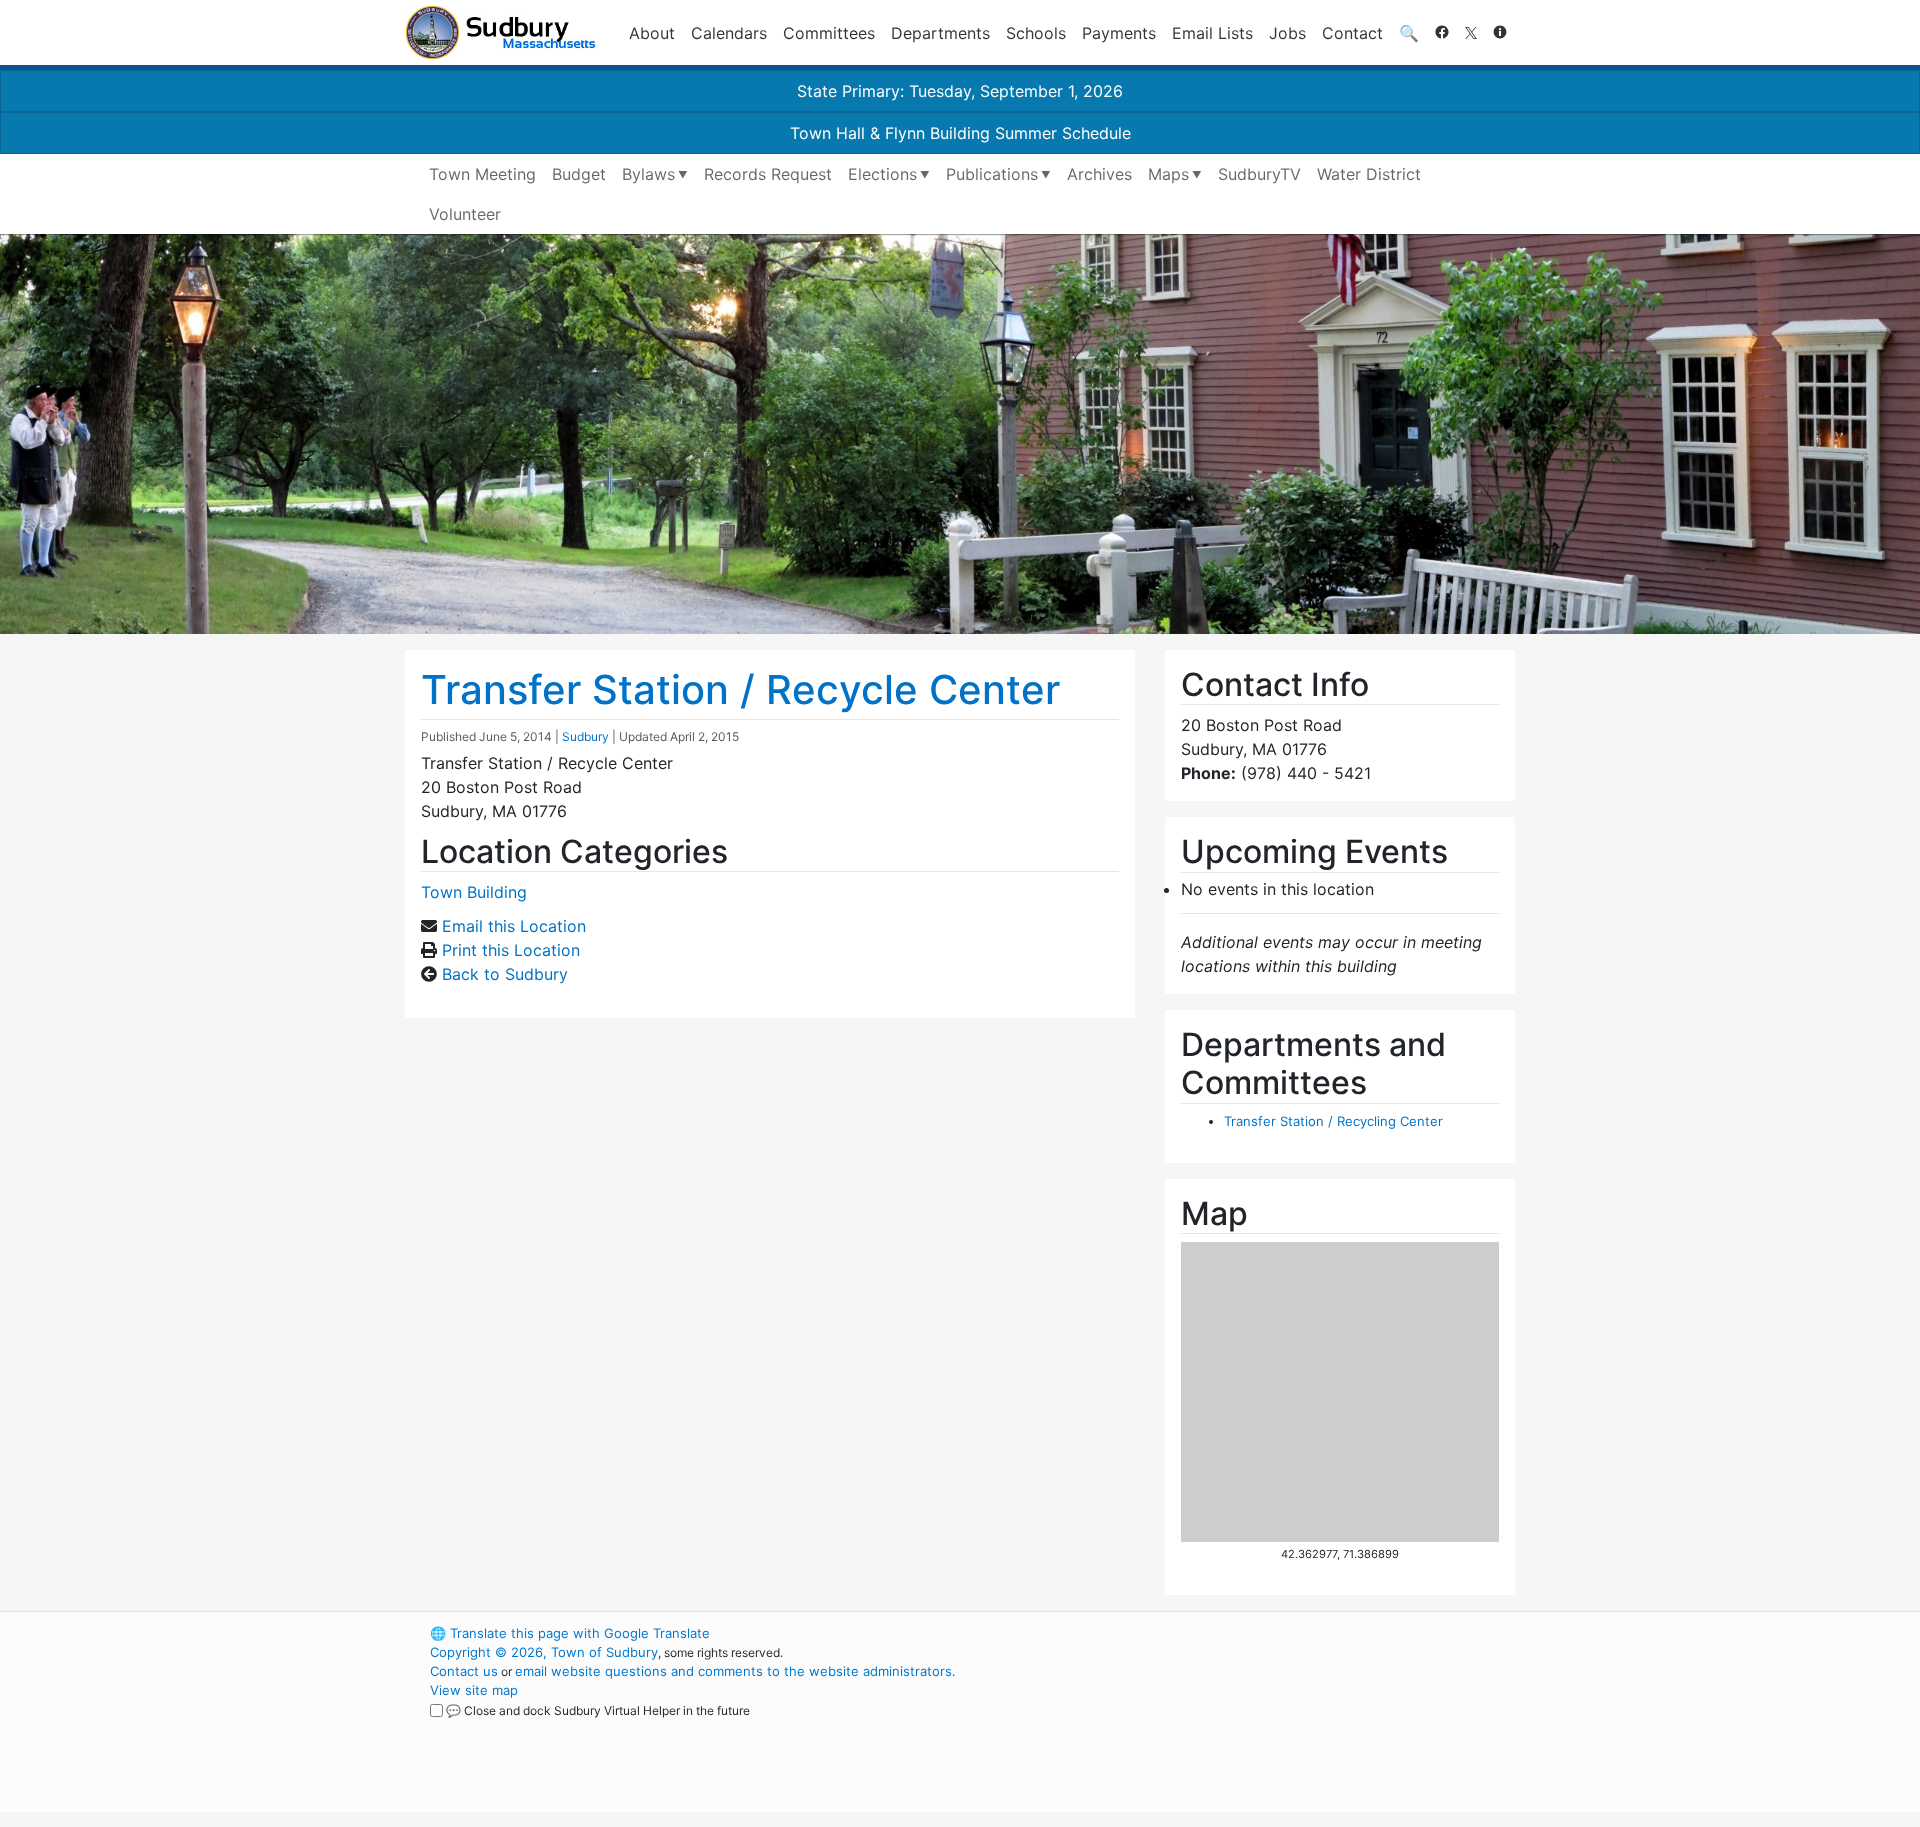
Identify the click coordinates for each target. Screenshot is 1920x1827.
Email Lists (1212, 33)
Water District (1369, 174)
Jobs (1287, 33)
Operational (1280, 1728)
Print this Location (511, 950)
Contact (1352, 33)
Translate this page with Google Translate (570, 1633)
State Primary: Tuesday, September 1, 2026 (960, 91)
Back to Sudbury (505, 974)
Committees (829, 33)
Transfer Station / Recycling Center (1333, 1121)
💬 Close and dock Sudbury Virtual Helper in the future (598, 1710)
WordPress (1245, 1633)
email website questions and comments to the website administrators (733, 1671)
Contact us (464, 1671)
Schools (1036, 33)
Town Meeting (482, 174)
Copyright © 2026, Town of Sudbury (544, 1652)
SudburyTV (1259, 174)
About (652, 33)
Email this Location (514, 926)
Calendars (729, 33)
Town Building (474, 892)
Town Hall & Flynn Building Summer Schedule (960, 133)
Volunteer (465, 214)
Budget (579, 174)
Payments (1119, 33)
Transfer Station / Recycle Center (740, 689)
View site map (474, 1690)
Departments (940, 33)
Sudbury (585, 736)
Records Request (768, 174)
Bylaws (648, 174)
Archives (1099, 174)
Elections (882, 174)
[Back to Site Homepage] (500, 32)
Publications (992, 174)
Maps (1168, 174)
